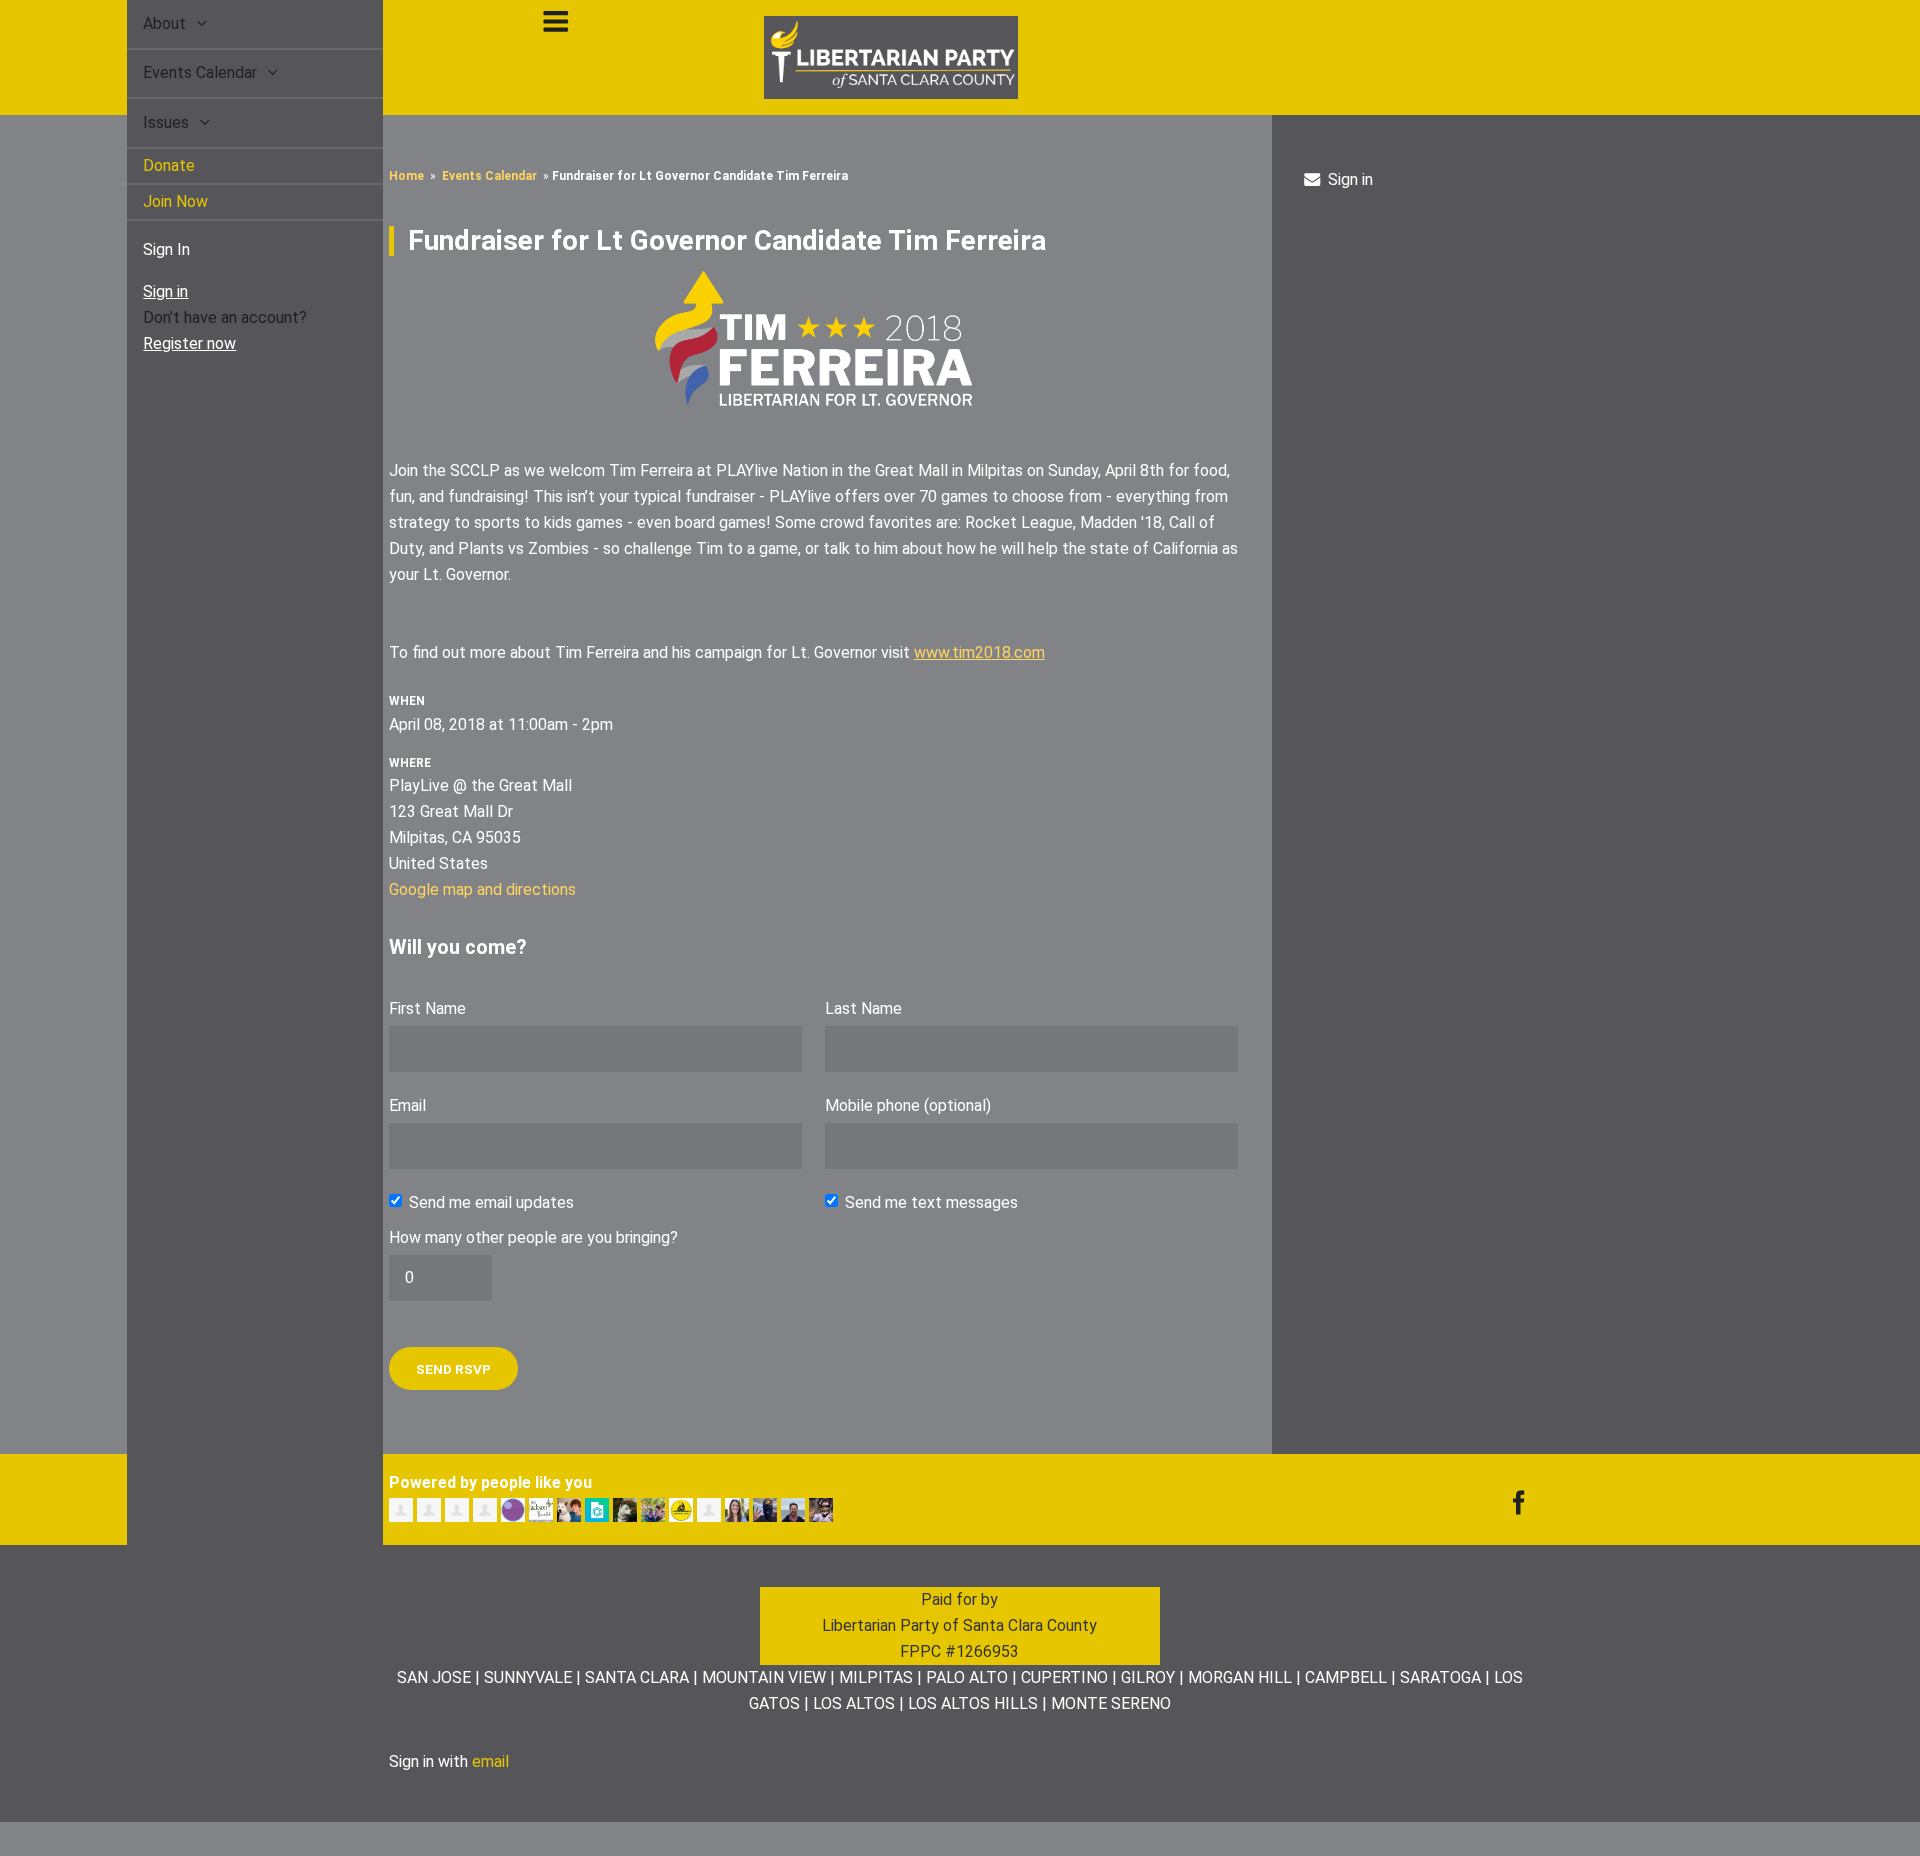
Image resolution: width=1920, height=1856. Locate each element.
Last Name (863, 1008)
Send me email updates (491, 1202)
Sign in (142, 291)
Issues (145, 122)
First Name (427, 1008)
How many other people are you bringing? (533, 1237)
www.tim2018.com (979, 652)
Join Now (152, 201)
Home (406, 176)
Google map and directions (482, 889)
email (490, 1761)
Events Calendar (179, 72)
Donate (146, 165)
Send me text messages (931, 1202)
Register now (166, 343)
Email (407, 1105)
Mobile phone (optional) (908, 1105)
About (143, 23)
